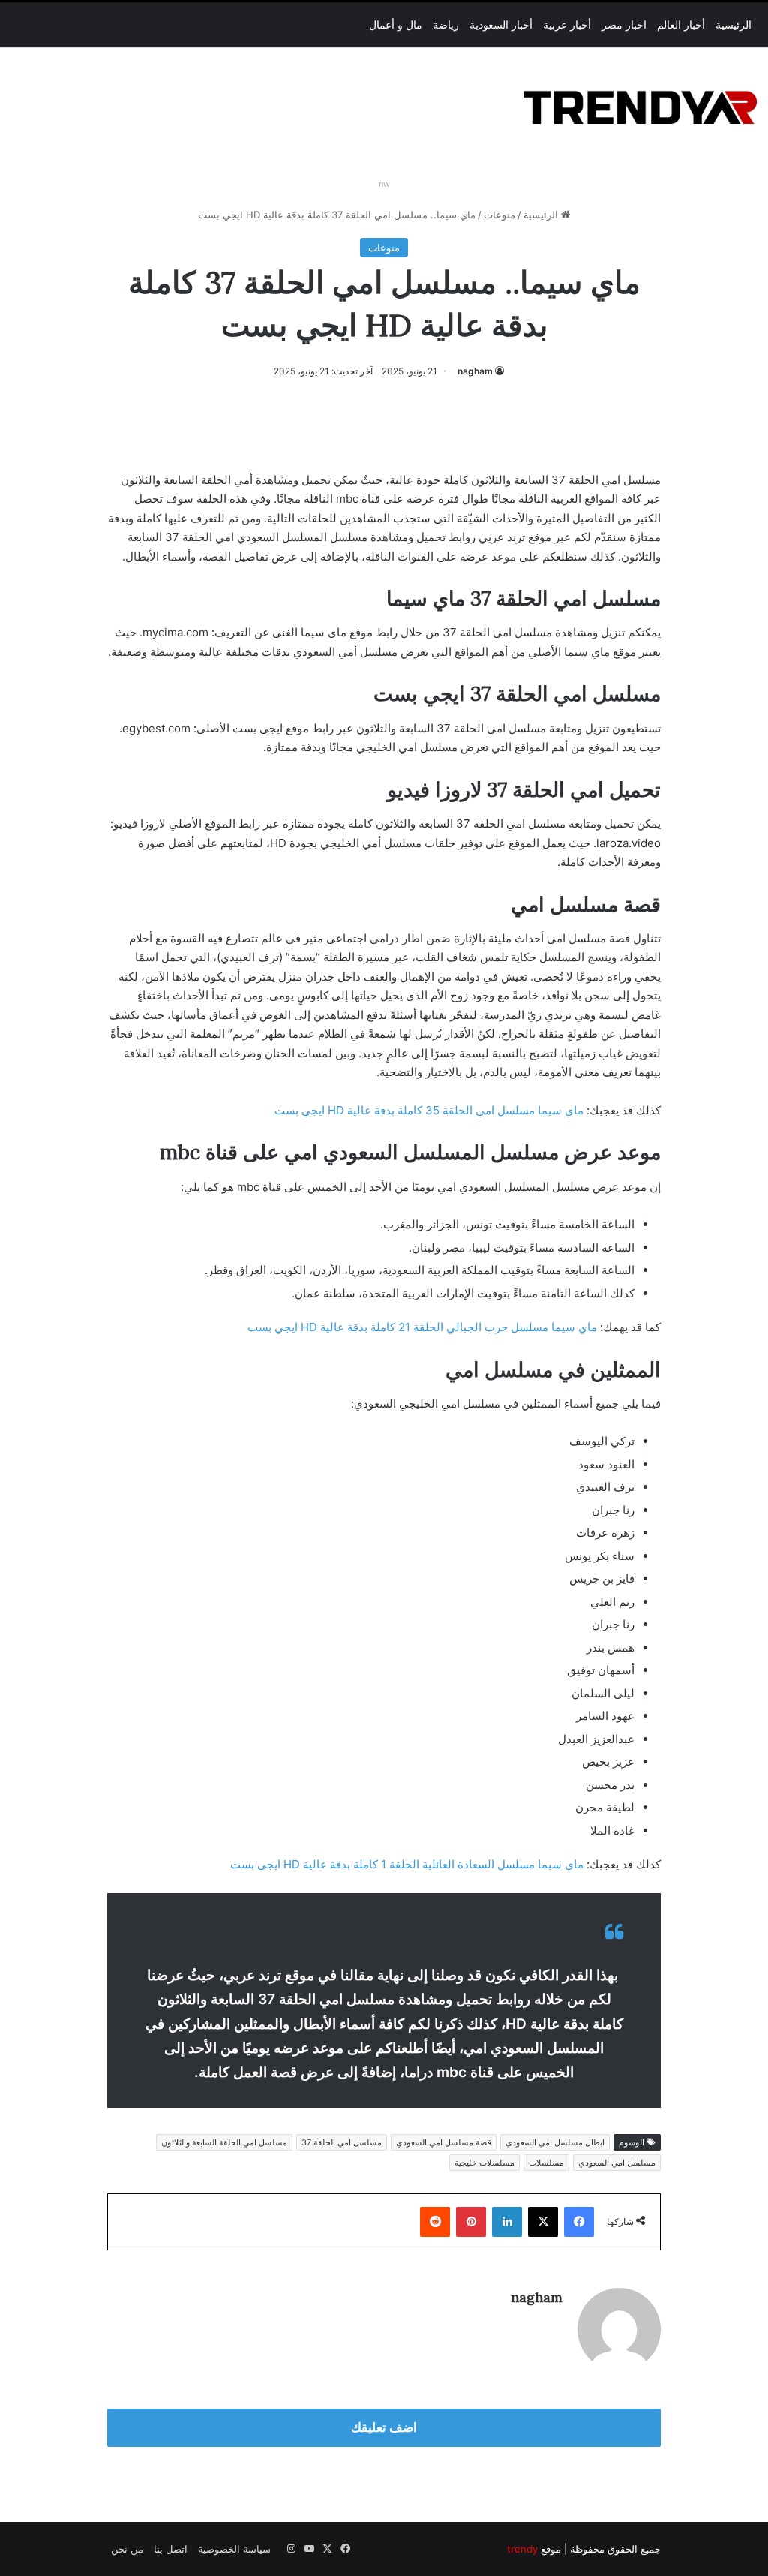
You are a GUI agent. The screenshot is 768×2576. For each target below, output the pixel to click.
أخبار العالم (681, 25)
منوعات (499, 215)
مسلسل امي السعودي (617, 2163)
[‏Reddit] (435, 2222)
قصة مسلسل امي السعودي (444, 2142)
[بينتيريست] (471, 2222)
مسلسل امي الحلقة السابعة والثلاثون (224, 2142)
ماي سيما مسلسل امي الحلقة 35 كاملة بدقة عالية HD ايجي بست (429, 1110)
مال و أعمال (396, 25)
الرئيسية (733, 25)
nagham (475, 371)
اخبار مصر (624, 25)
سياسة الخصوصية (234, 2549)
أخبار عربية (567, 25)
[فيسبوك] (579, 2222)
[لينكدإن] (507, 2222)
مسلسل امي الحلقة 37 (342, 2142)
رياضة (446, 25)
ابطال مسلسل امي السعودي (555, 2142)
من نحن (127, 2549)
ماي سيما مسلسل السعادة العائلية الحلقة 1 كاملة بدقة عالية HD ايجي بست (407, 1864)
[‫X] (543, 2222)
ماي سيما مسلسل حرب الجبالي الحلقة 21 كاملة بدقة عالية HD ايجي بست (422, 1327)
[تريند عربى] (640, 105)
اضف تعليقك (384, 2427)
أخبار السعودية (501, 25)
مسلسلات (546, 2163)
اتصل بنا (171, 2549)
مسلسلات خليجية (484, 2163)
